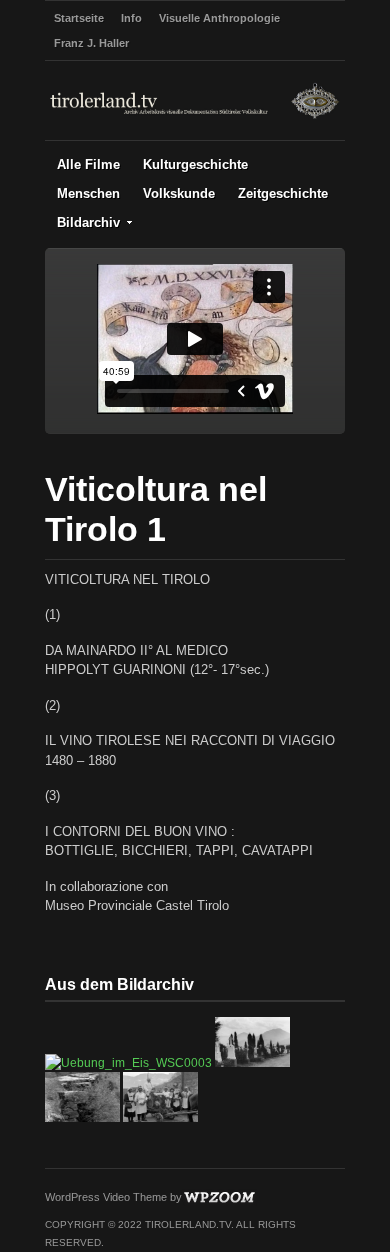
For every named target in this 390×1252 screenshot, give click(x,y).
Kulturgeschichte (195, 164)
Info (131, 18)
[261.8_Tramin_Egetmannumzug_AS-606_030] (160, 1118)
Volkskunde (179, 193)
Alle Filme (88, 164)
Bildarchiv (88, 222)
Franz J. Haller (91, 43)
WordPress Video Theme (106, 1197)
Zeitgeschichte (283, 193)
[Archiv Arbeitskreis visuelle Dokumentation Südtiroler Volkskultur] (195, 117)
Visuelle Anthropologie (219, 18)
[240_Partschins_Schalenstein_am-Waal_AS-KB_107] (82, 1118)
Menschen (88, 193)
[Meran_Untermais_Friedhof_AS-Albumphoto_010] (252, 1063)
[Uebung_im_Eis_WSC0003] (128, 1063)
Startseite (79, 18)
